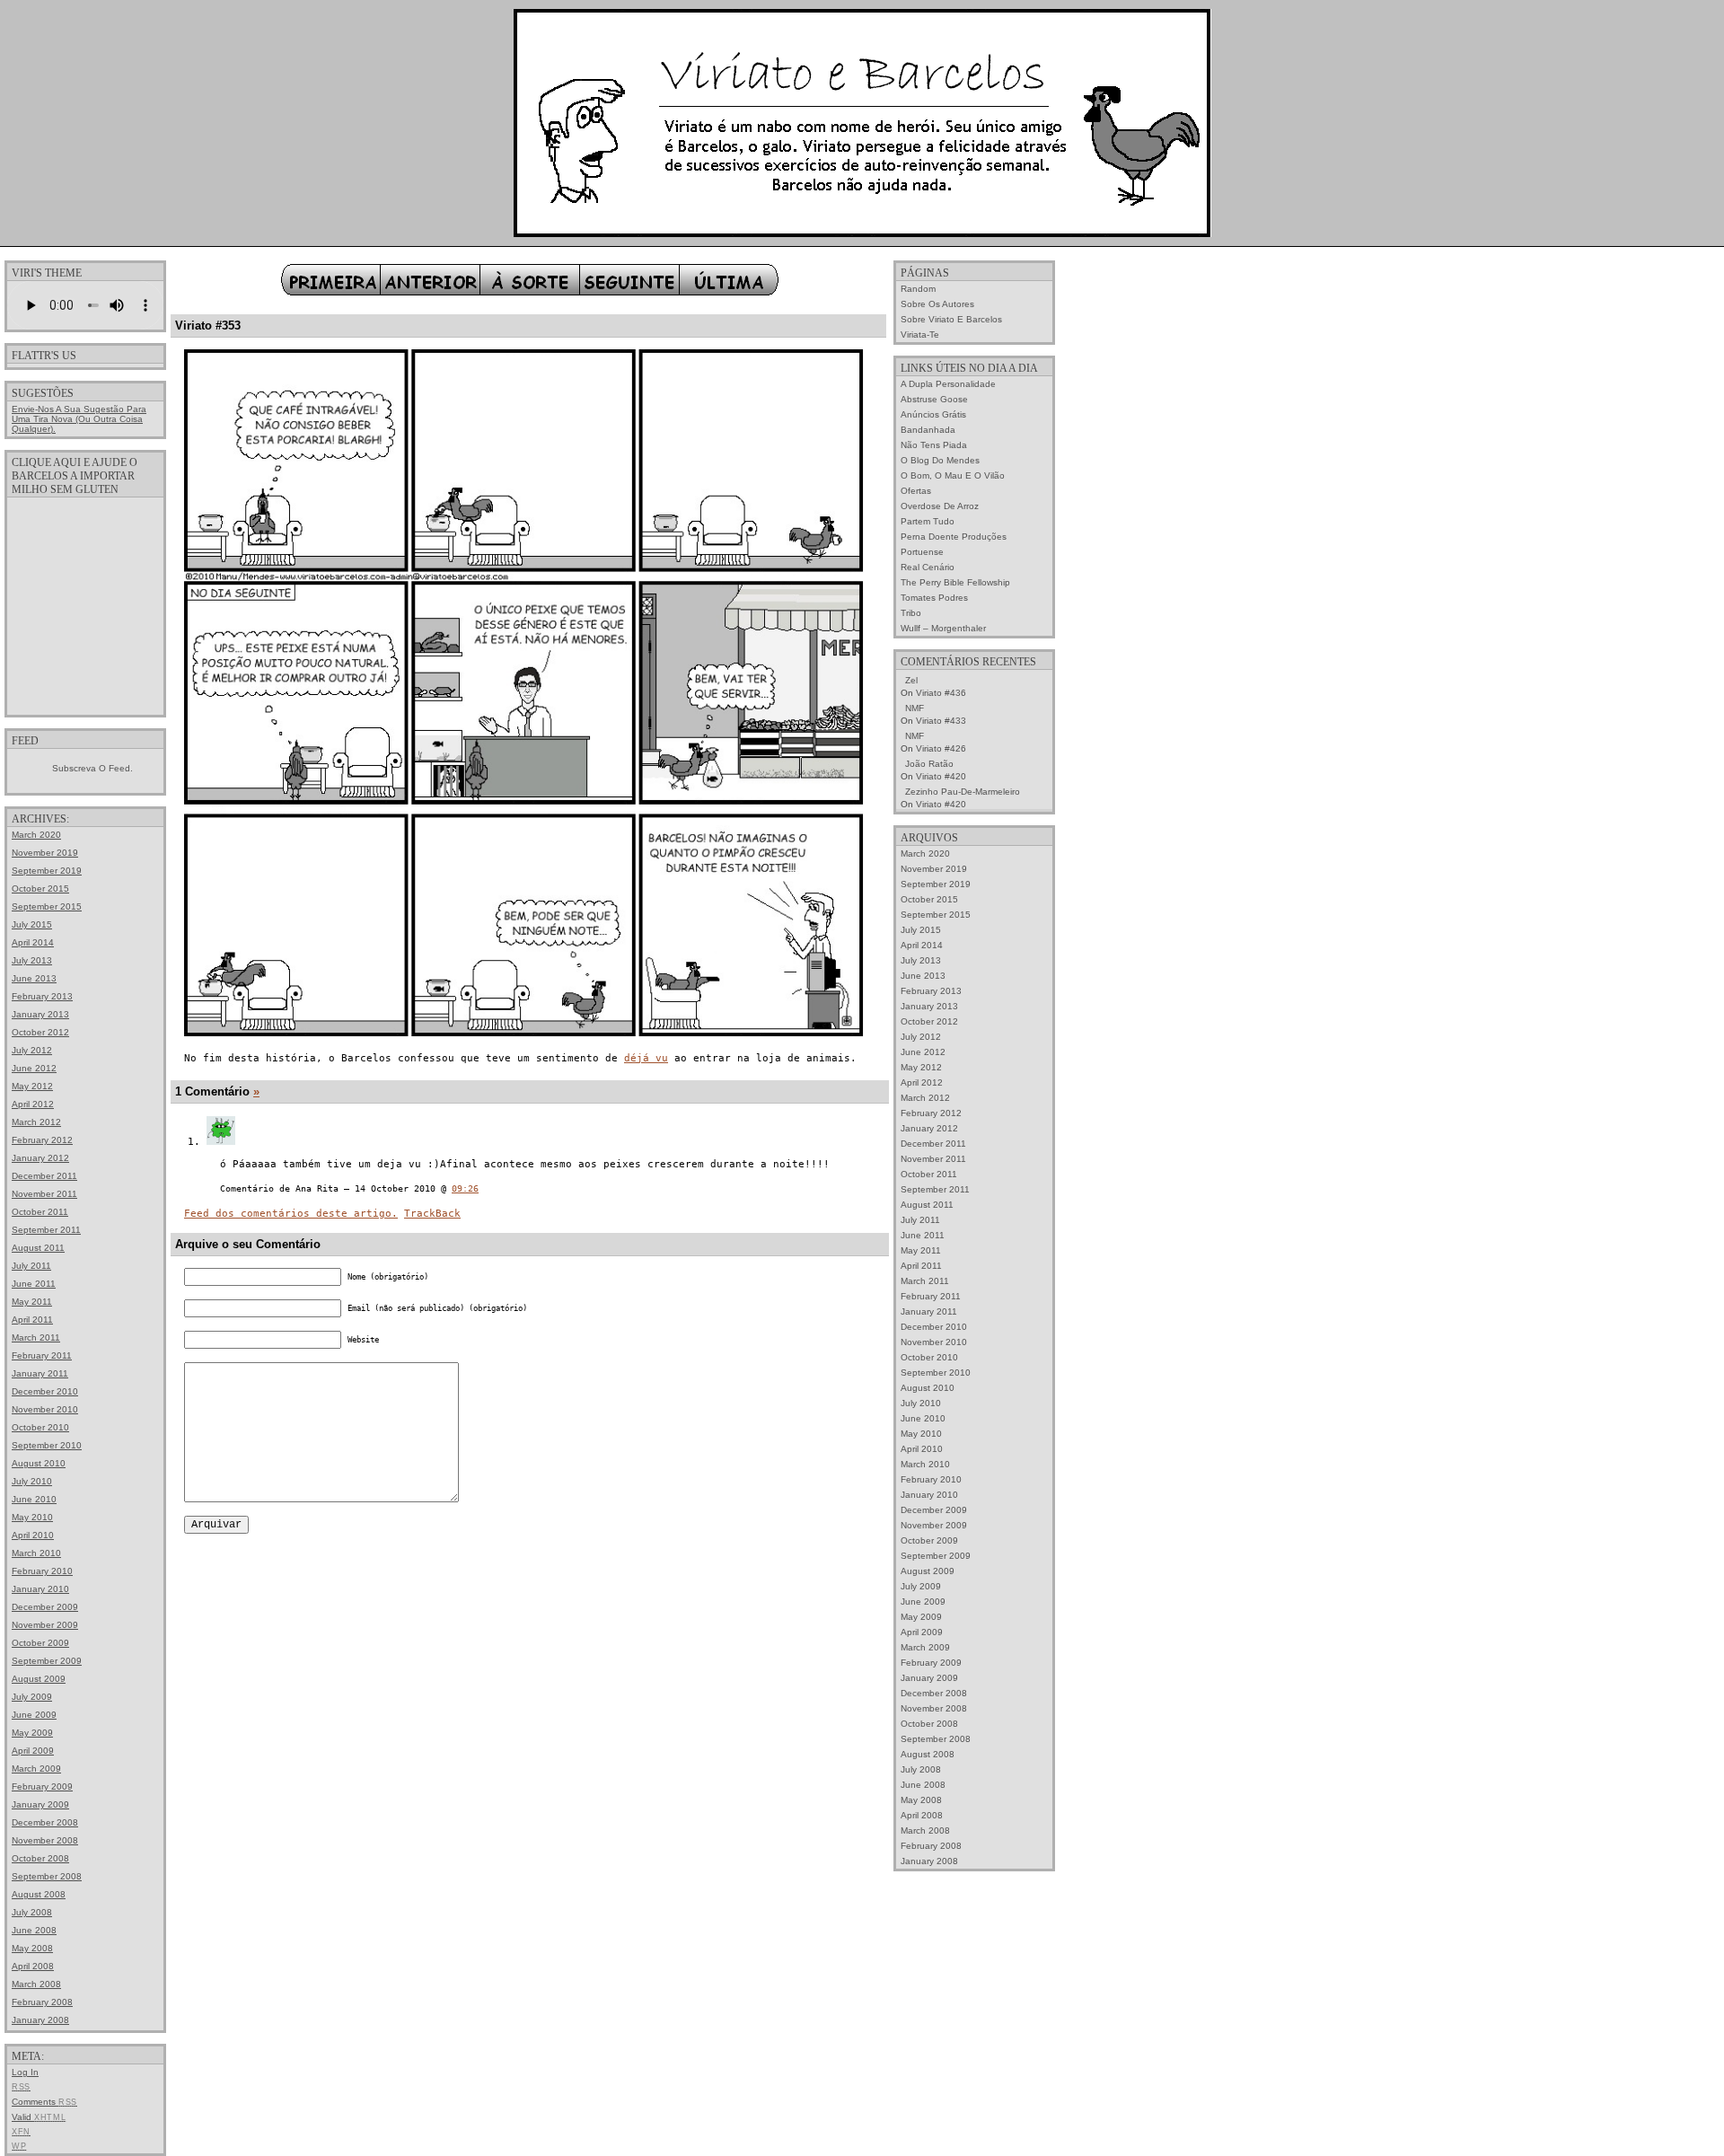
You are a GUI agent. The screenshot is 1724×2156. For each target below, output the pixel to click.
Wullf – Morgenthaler (943, 628)
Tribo (911, 613)
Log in (25, 2072)
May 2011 (32, 1302)
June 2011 (34, 1284)
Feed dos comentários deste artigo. (291, 1214)
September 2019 (47, 871)
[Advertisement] (85, 605)
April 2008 (33, 1966)
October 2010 (40, 1427)
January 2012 (40, 1158)
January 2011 (40, 1373)
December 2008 (45, 1822)
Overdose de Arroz (940, 506)
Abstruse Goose (934, 399)
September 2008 (47, 1876)
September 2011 (46, 1230)
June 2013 (34, 978)
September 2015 (47, 906)
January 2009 (40, 1804)
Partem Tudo (928, 521)
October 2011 (40, 1212)
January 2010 (40, 1589)
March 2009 (36, 1769)
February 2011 (42, 1355)
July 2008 (32, 1912)
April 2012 (33, 1104)
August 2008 (39, 1894)
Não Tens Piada (934, 445)
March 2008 (36, 1984)
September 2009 (47, 1661)
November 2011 (44, 1194)
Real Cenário (928, 567)
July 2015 (32, 924)
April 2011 (32, 1320)
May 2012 (32, 1086)
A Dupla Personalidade (948, 384)
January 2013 (40, 1014)
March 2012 (36, 1122)
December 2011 (44, 1176)
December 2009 (45, 1607)
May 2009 (32, 1733)
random (918, 289)
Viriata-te (920, 334)
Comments (44, 2102)
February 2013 (42, 996)
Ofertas (916, 491)
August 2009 (39, 1679)
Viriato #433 (941, 721)
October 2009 (40, 1643)
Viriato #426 (941, 748)
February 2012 (42, 1140)
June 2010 (34, 1499)
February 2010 (42, 1571)
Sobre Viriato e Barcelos (951, 319)
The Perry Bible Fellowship (955, 582)
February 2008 (42, 2002)
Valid (39, 2117)
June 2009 (34, 1715)
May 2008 (32, 1948)
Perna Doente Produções (954, 537)
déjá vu (646, 1058)
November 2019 (45, 853)
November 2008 (45, 1840)
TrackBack (432, 1214)
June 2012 (34, 1068)
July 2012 (32, 1050)
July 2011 (31, 1266)
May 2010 (32, 1517)
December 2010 (45, 1391)
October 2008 (40, 1858)
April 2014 (33, 942)
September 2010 (47, 1445)
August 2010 (39, 1463)
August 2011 (38, 1248)
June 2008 (34, 1930)
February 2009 (42, 1786)
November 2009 (45, 1625)
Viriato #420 (941, 776)
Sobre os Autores (937, 304)
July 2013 (32, 960)
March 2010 (36, 1553)
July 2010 (32, 1481)
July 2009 (32, 1697)
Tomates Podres (934, 598)
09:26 (465, 1188)
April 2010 (33, 1535)
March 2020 (36, 835)
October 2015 (40, 889)
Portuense (922, 552)
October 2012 (40, 1032)
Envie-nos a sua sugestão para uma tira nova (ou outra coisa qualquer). (79, 419)
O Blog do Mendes (940, 460)
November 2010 (45, 1409)
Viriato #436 (941, 693)
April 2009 (33, 1751)
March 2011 (36, 1338)
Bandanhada (928, 430)
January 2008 (40, 2020)
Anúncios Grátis (933, 414)
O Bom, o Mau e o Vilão (953, 475)
